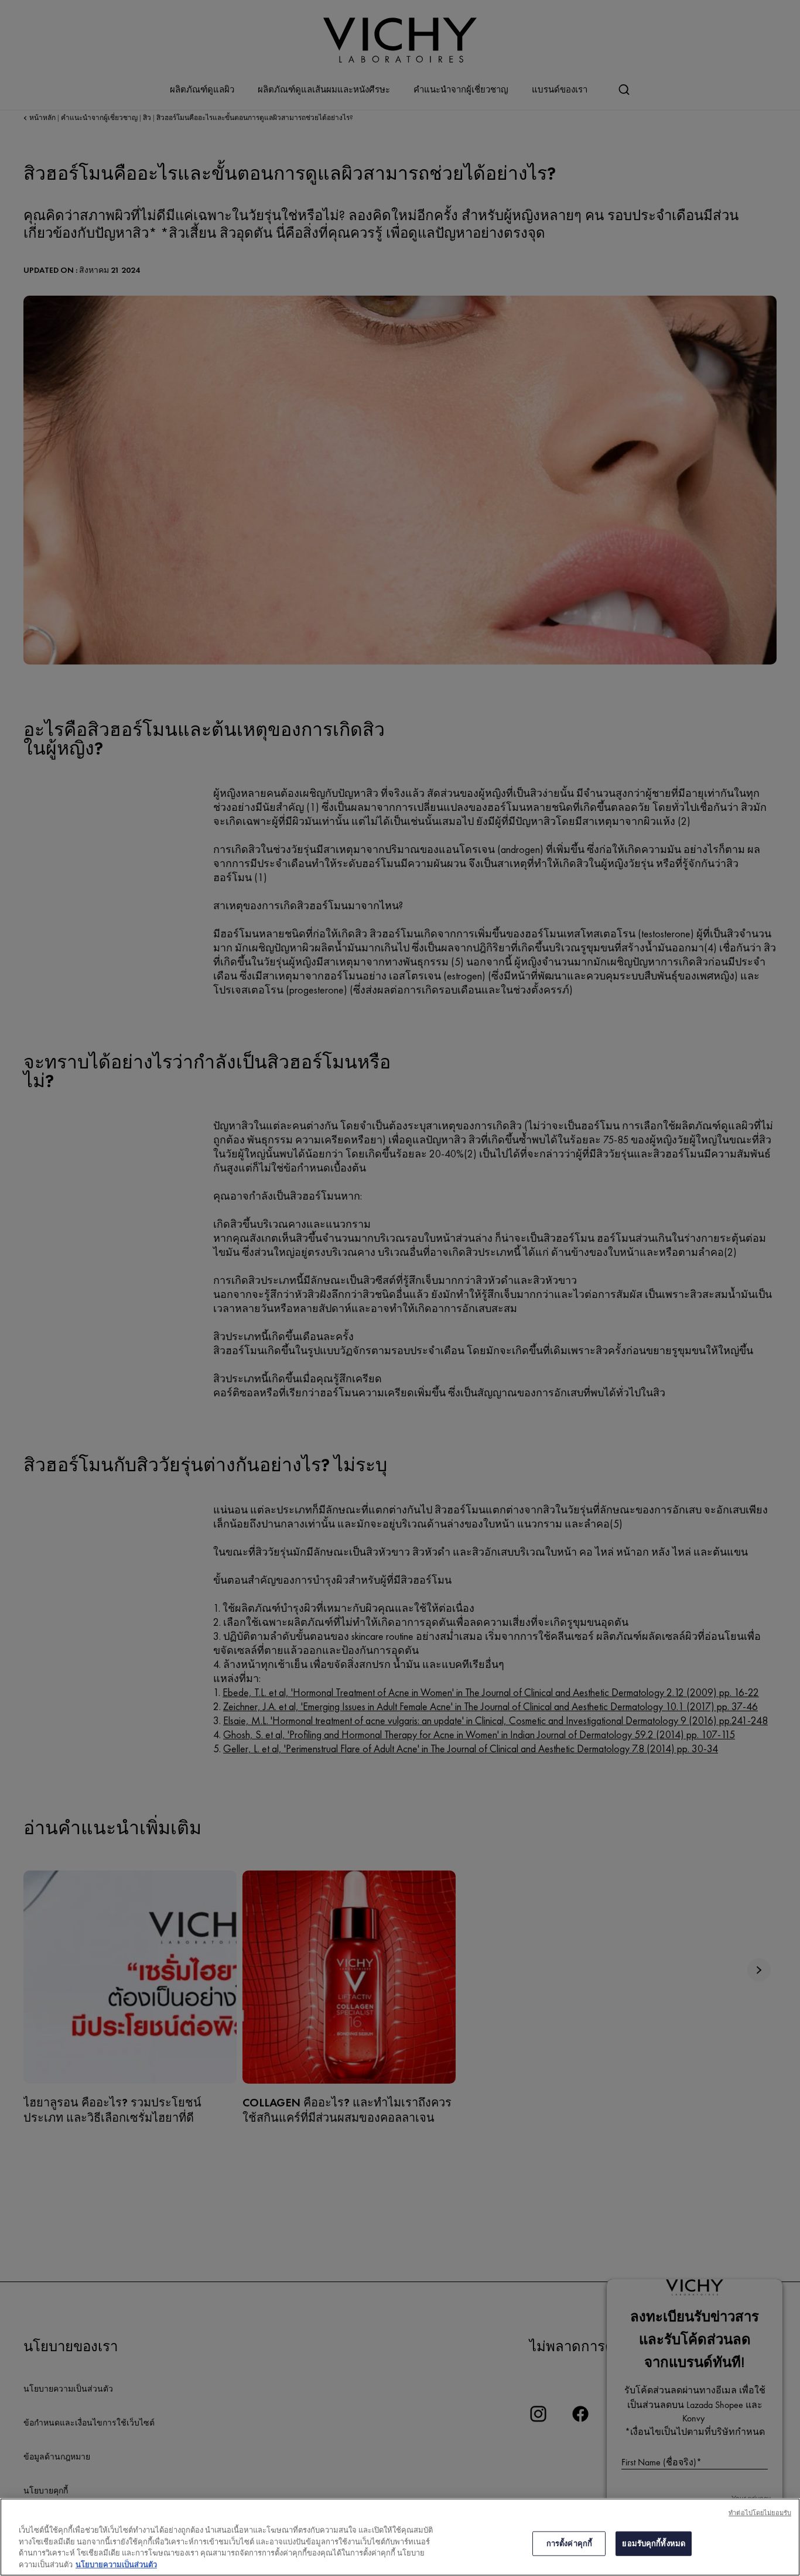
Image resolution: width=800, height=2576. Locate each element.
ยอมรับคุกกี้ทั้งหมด (654, 2544)
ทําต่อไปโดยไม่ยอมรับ (760, 2513)
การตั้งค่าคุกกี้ (569, 2544)
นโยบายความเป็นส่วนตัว (116, 2564)
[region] (400, 2537)
